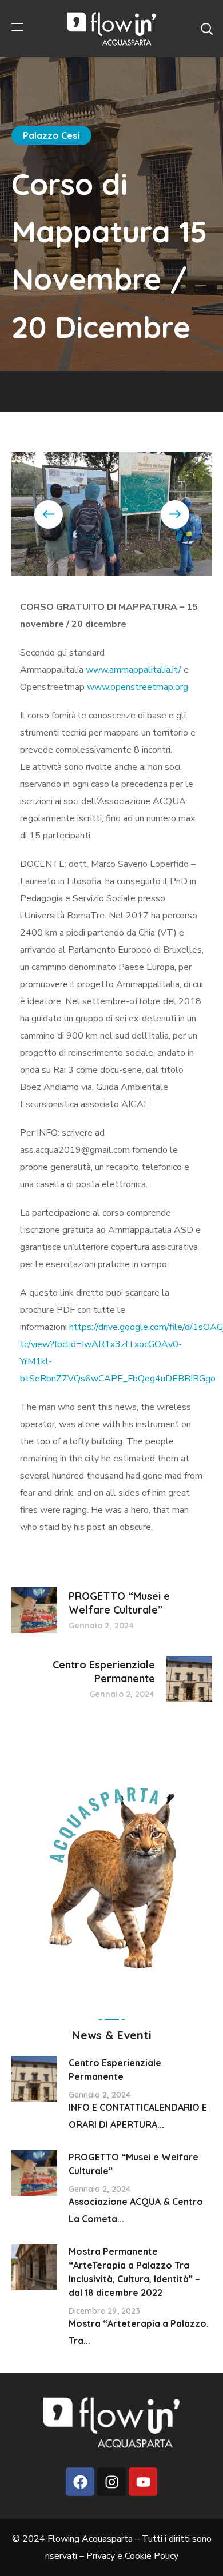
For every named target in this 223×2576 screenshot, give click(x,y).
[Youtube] (143, 2482)
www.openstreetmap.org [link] (138, 687)
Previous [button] (49, 514)
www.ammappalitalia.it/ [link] (134, 670)
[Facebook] (80, 2482)
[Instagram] (111, 2482)
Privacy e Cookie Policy (132, 2556)
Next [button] (175, 514)
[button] (206, 29)
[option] (112, 514)
